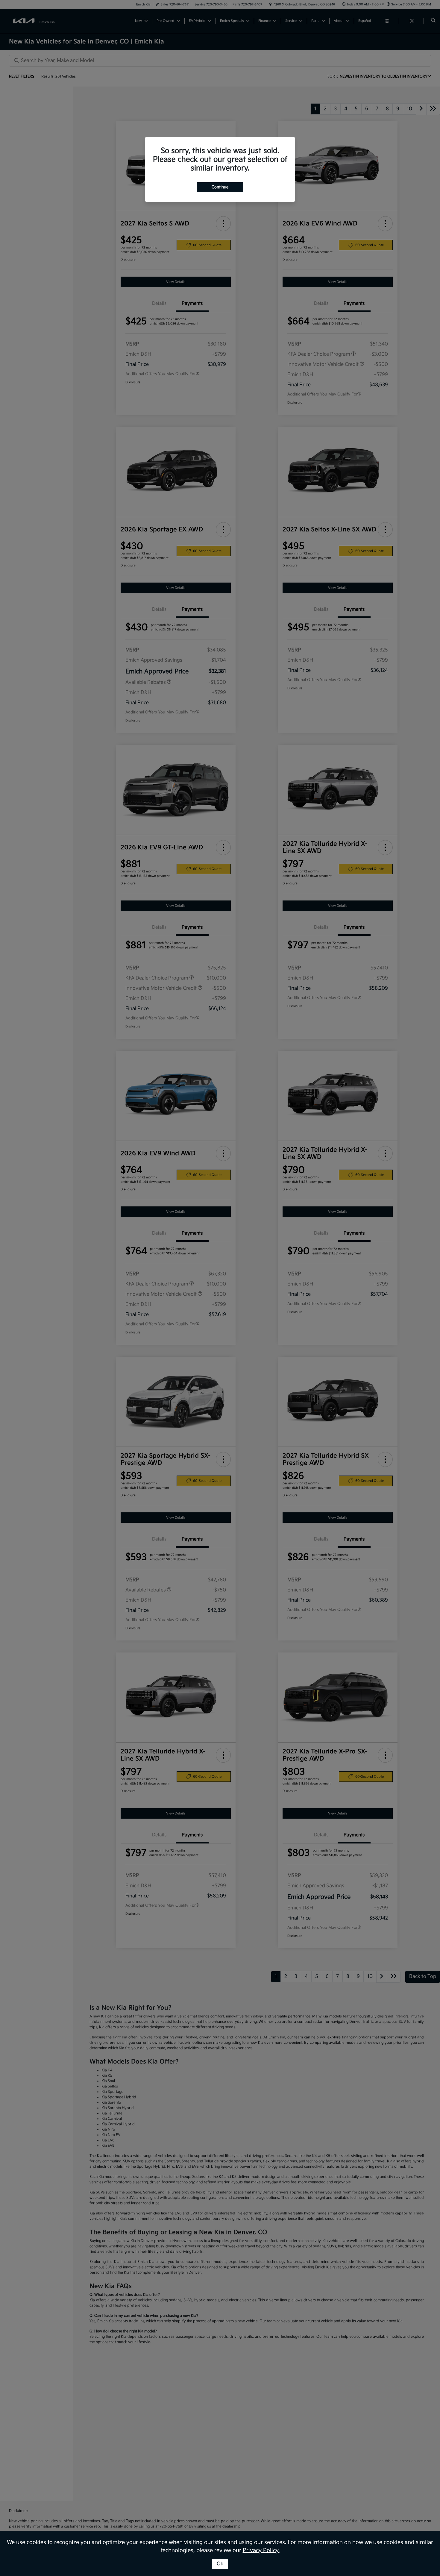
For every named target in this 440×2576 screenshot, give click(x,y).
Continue (220, 187)
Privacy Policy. (261, 2550)
